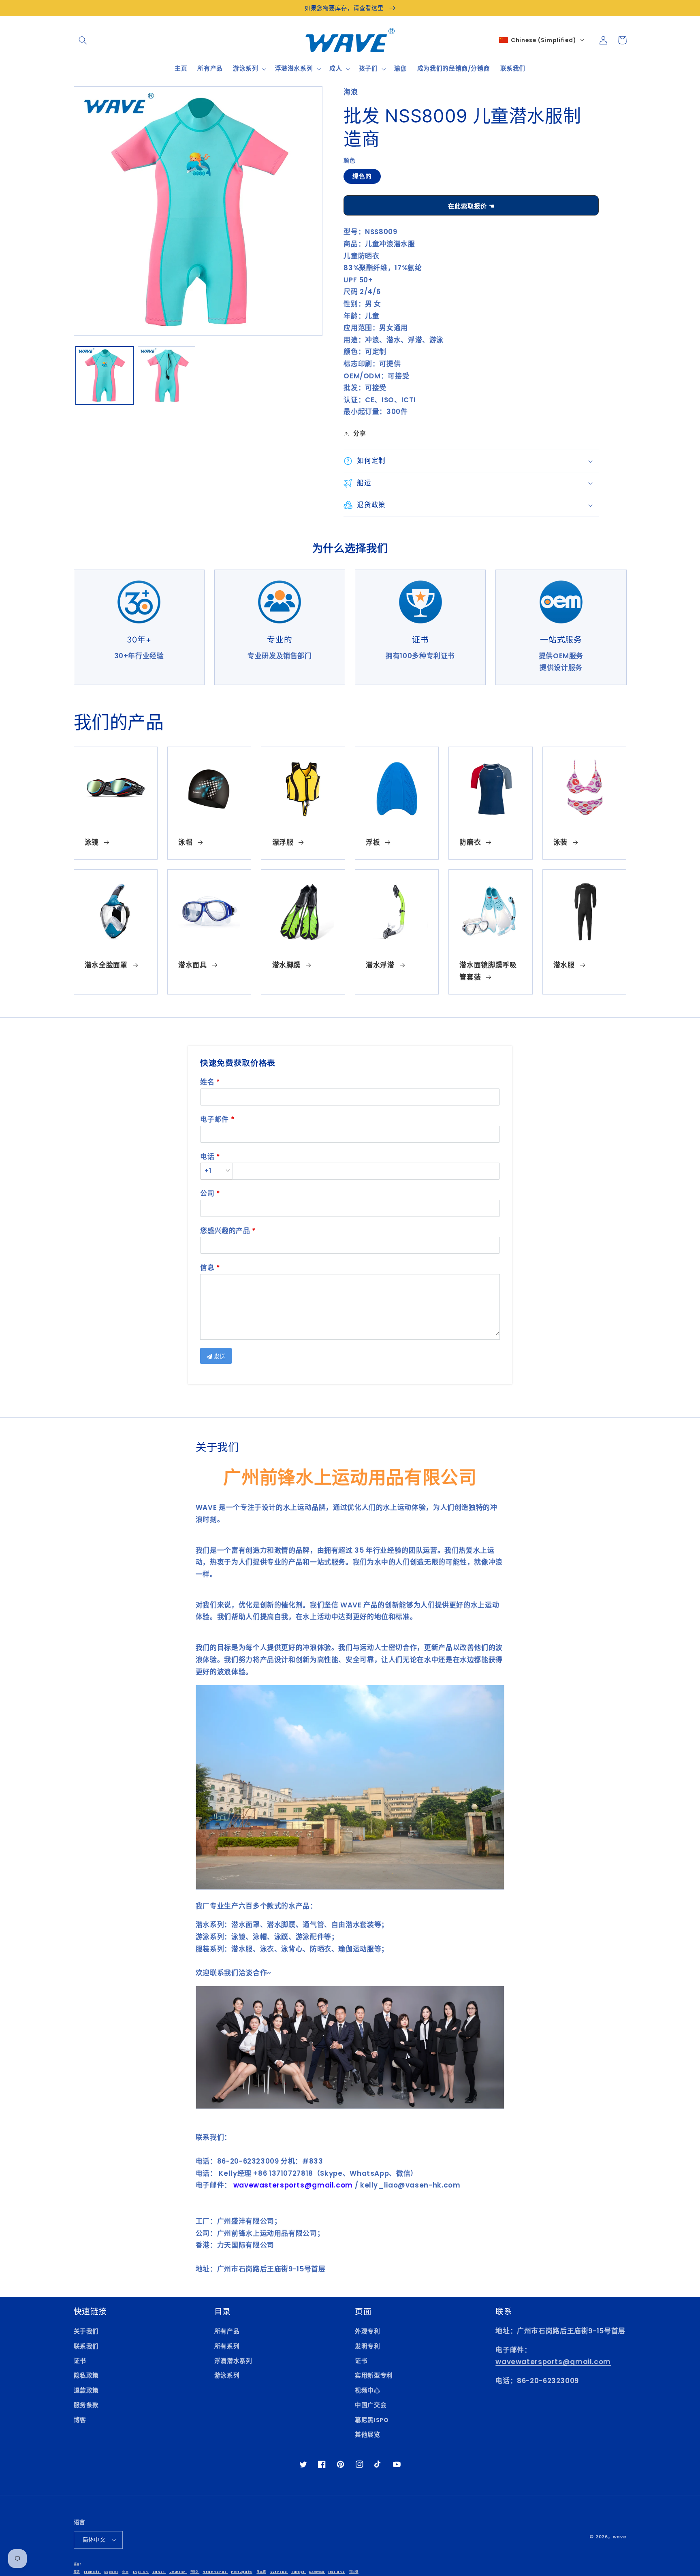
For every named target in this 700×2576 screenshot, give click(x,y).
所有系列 (227, 2346)
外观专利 (368, 2331)
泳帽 (185, 842)
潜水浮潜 (380, 965)
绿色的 (362, 176)
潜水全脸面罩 (106, 965)
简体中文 (94, 2540)
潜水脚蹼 (287, 965)
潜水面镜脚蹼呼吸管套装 (488, 971)
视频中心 (368, 2390)
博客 (80, 2420)
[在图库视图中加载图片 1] (105, 375)
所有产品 (227, 2331)
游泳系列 (227, 2375)
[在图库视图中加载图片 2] (167, 375)
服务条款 (86, 2405)
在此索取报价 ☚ (471, 206)
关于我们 (86, 2331)
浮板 (373, 842)
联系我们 (86, 2346)
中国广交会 (371, 2405)
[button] (83, 40)
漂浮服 (283, 842)
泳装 (560, 842)
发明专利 (368, 2346)
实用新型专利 (374, 2375)
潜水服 (564, 965)
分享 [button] (360, 433)
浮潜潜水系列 (233, 2361)
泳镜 (92, 842)
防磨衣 (470, 842)
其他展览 (368, 2435)
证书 (80, 2361)
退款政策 (86, 2390)
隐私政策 (86, 2375)
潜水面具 (193, 965)
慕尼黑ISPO (372, 2420)
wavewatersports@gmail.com (553, 2362)
